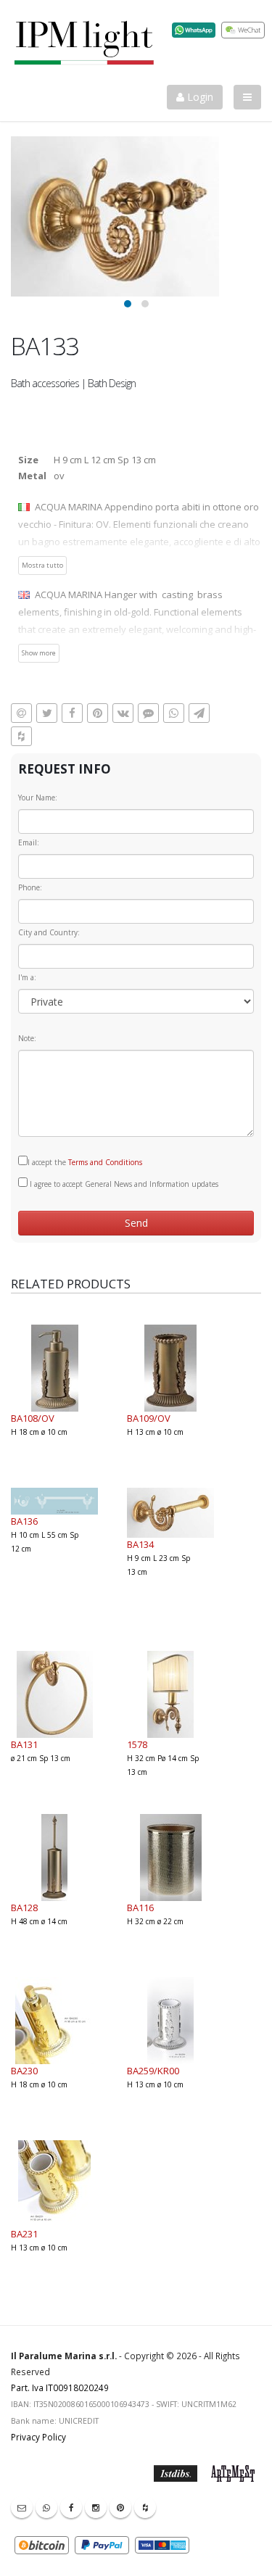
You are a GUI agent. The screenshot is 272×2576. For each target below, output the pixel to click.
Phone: (30, 887)
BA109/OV (149, 1418)
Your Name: (38, 798)
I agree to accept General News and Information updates (123, 1184)
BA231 (24, 2234)
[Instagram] (96, 2507)
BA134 (140, 1544)
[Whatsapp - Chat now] (46, 2507)
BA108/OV (33, 1418)
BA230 (24, 2071)
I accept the (85, 1162)
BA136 (24, 1521)
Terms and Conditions (105, 1162)
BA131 (24, 1744)
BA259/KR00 (153, 2071)
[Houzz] (145, 2507)
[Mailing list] (22, 2507)
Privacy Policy (38, 2437)
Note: (27, 1038)
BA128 (24, 1908)
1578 (137, 1744)
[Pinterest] (120, 2507)
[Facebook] (71, 2507)
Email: (29, 842)
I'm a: (27, 977)
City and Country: (49, 932)
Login (199, 97)
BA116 (140, 1908)
